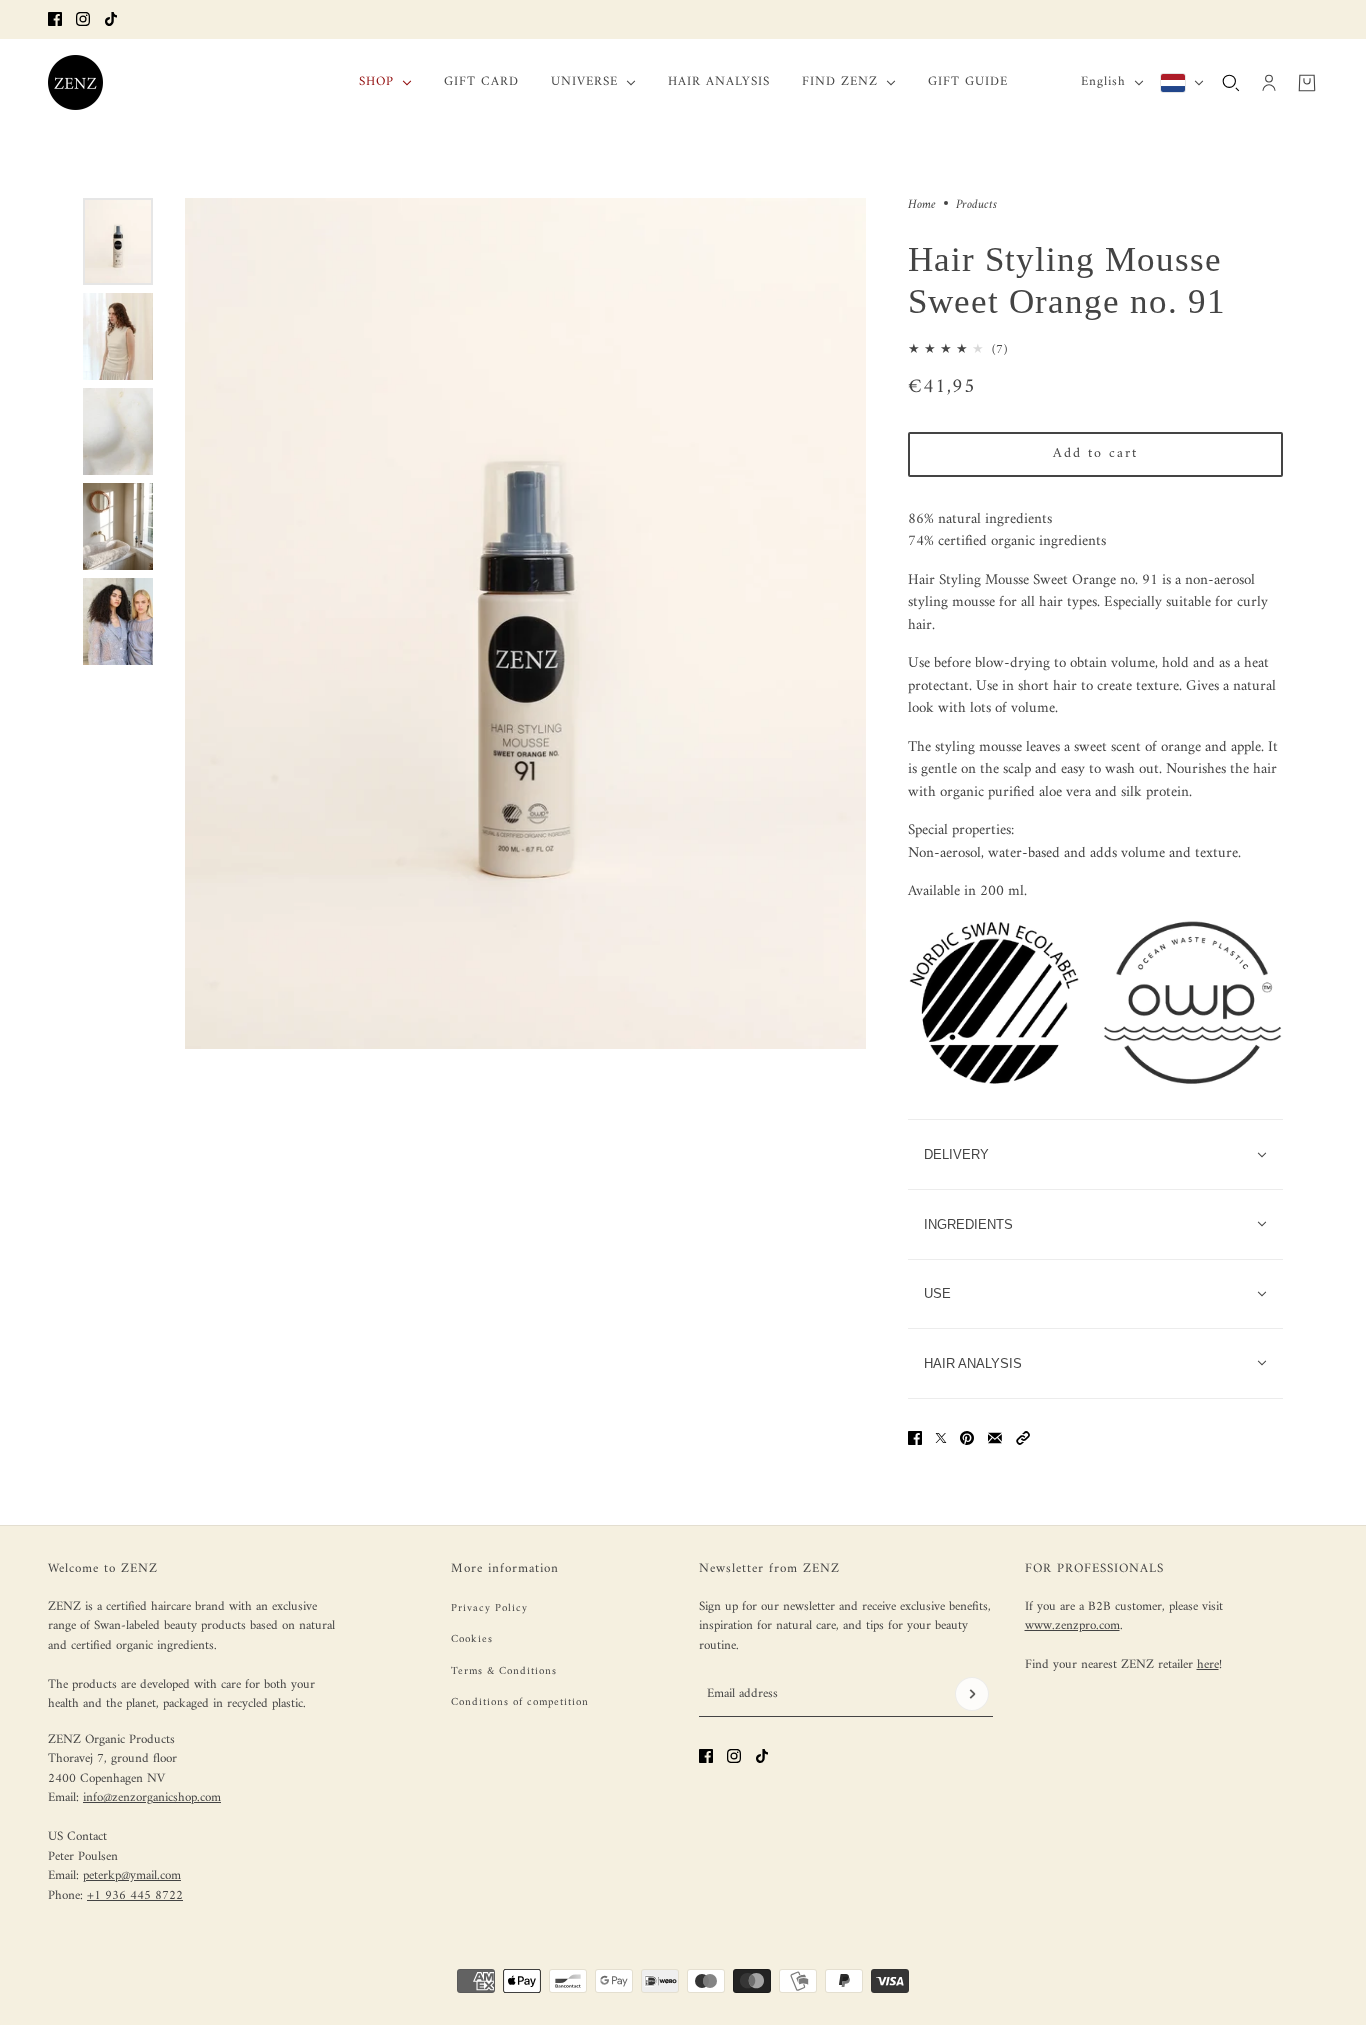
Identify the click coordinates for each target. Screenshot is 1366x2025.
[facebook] (55, 19)
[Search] (1231, 82)
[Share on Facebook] (915, 1438)
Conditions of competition (520, 1702)
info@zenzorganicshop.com (152, 1797)
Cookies (472, 1639)
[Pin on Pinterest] (967, 1438)
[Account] (1269, 82)
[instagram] (83, 19)
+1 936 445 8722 (135, 1895)
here (1208, 1664)
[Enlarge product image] (525, 623)
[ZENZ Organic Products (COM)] (75, 82)
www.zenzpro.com (1072, 1625)
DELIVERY (956, 1154)
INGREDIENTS (968, 1224)
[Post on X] (941, 1438)
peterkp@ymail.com (132, 1875)
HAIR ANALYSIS (973, 1363)
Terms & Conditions (504, 1671)
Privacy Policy (489, 1608)
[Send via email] (995, 1438)
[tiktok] (111, 19)
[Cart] (1307, 82)
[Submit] (972, 1694)
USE (937, 1293)
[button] (1023, 1438)
